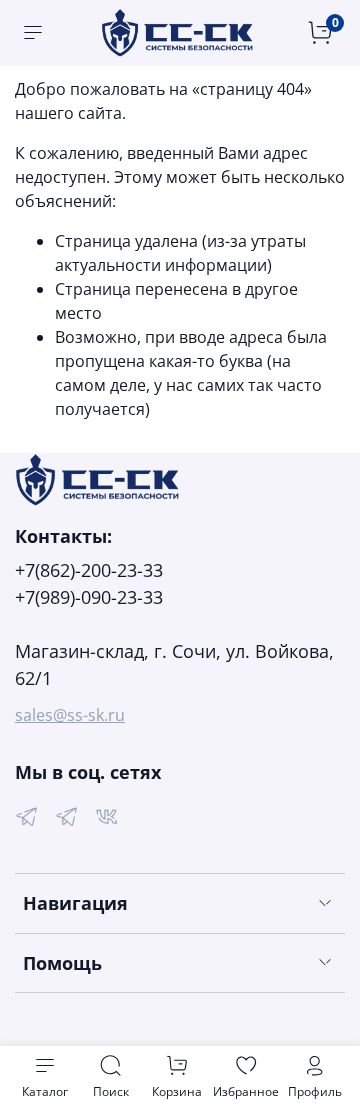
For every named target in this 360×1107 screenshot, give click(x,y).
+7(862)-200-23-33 (89, 570)
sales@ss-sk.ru (70, 715)
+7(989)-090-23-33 (89, 597)
